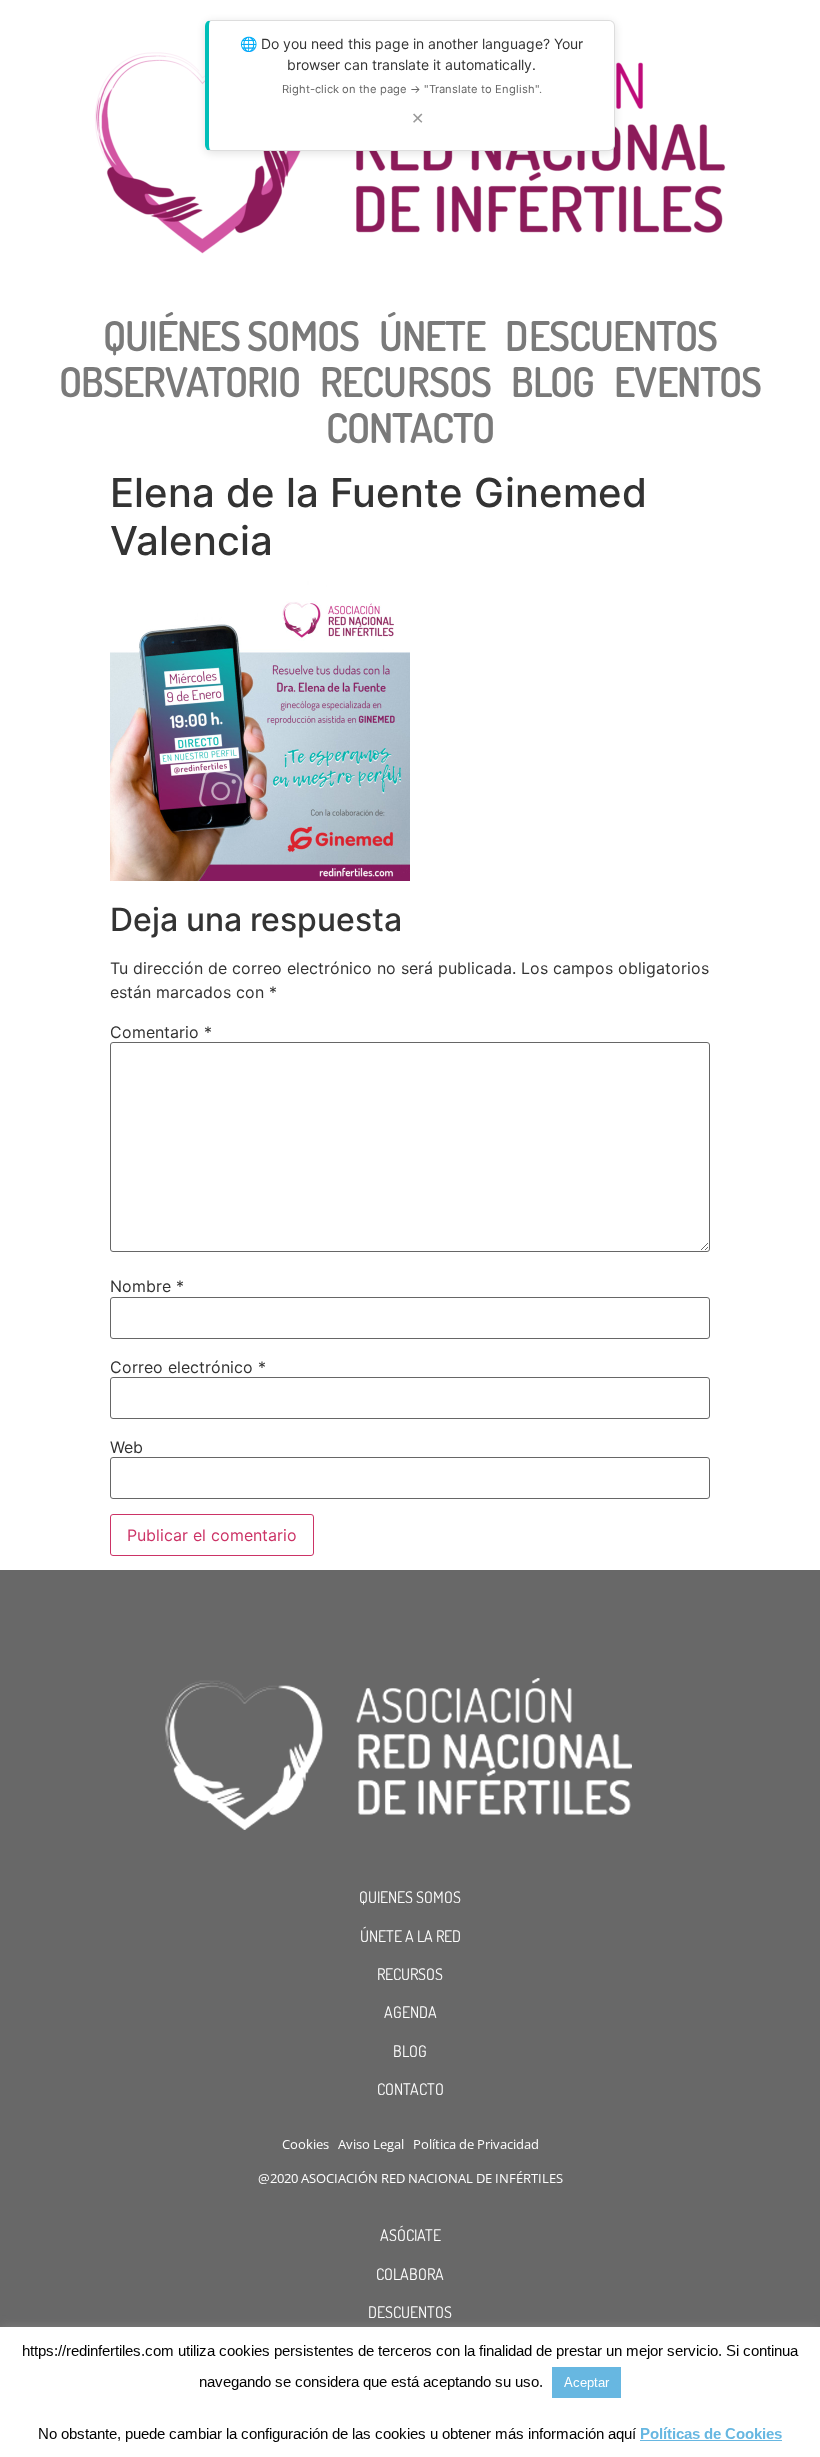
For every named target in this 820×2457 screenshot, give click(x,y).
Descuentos (611, 335)
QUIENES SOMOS (410, 1897)
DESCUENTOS (410, 2312)
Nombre (147, 1286)
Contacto (410, 427)
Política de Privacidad (476, 2144)
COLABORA (410, 2274)
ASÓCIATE (410, 2235)
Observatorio (179, 381)
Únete (432, 335)
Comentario (161, 1032)
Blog (552, 381)
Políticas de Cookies (711, 2433)
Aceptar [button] (586, 2382)
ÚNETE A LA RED (410, 1936)
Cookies (305, 2144)
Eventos (687, 381)
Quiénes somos (231, 335)
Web (126, 1447)
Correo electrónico (188, 1367)
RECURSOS (410, 1974)
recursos (405, 381)
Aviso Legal (371, 2144)
